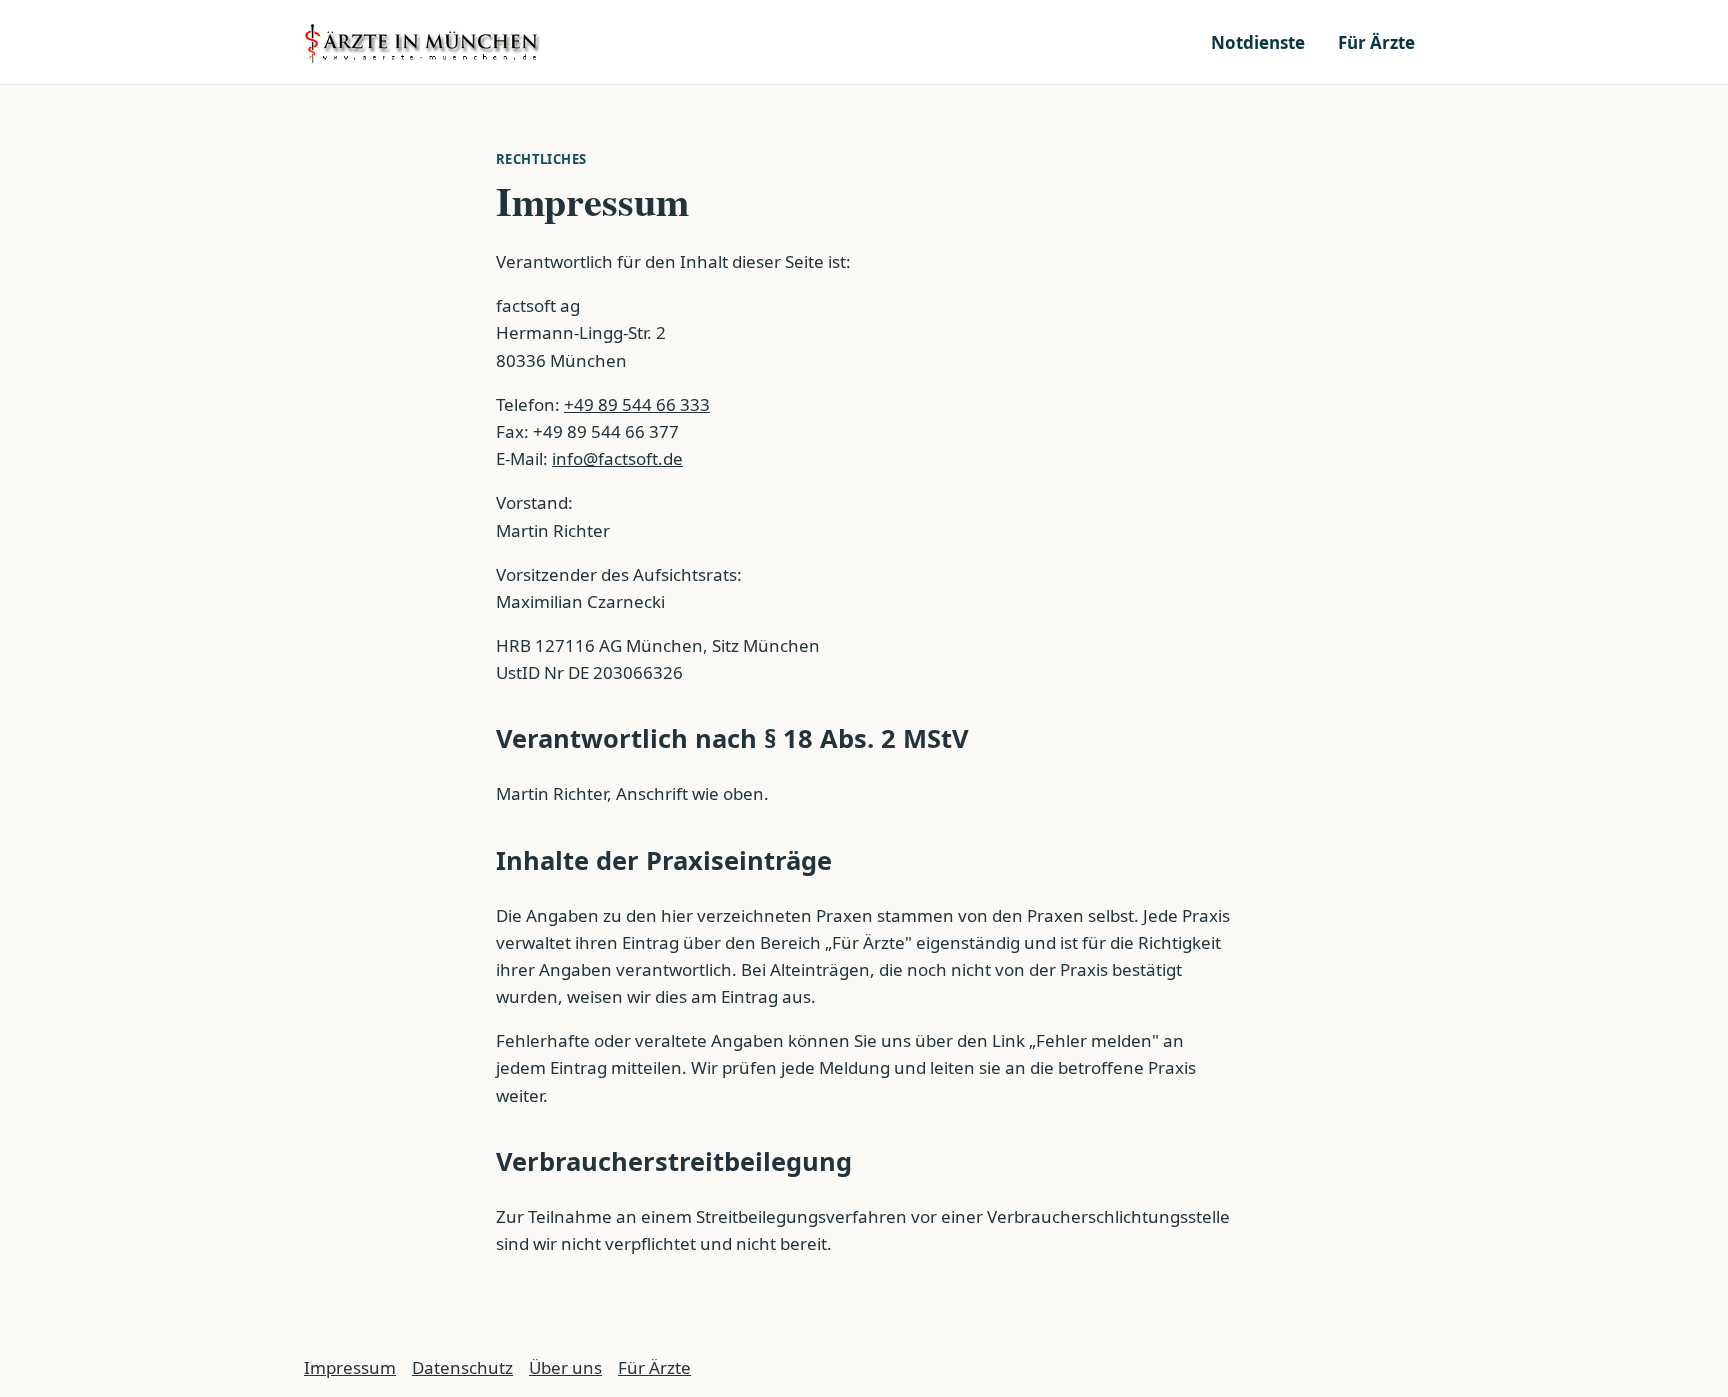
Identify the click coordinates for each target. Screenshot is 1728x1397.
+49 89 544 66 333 (637, 404)
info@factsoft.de (617, 458)
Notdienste (1258, 42)
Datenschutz (462, 1367)
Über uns (565, 1367)
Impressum (350, 1367)
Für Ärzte (1376, 42)
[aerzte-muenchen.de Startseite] (424, 42)
